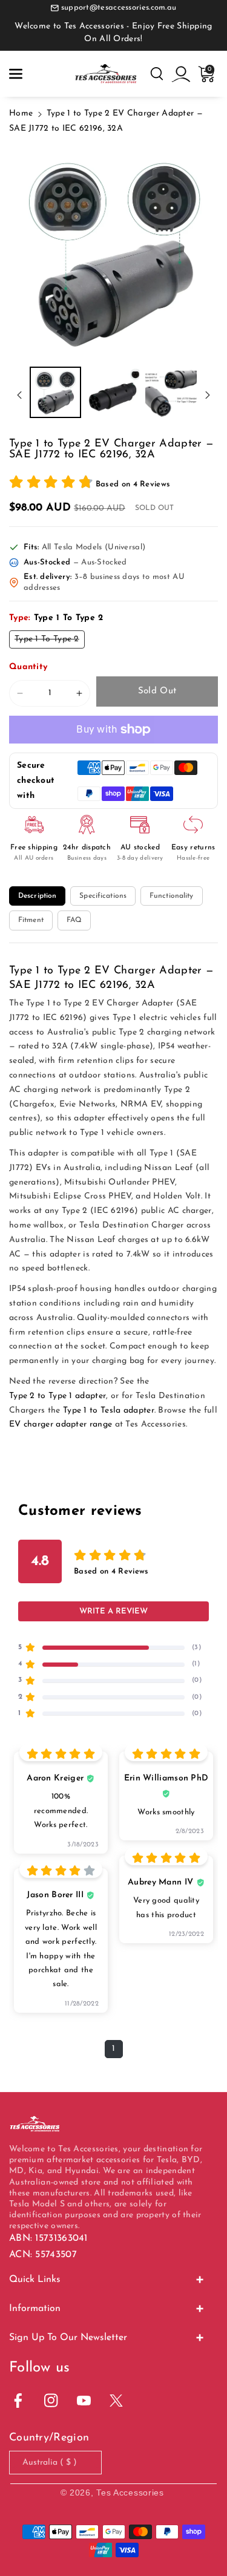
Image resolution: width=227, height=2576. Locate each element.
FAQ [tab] (74, 920)
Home (21, 113)
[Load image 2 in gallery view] (113, 392)
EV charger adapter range (61, 1424)
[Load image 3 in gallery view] (171, 392)
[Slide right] (208, 395)
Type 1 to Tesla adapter (109, 1411)
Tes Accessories (130, 2493)
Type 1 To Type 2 (50, 641)
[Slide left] (19, 395)
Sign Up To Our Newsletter (68, 2338)
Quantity (28, 667)
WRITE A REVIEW (113, 1611)
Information (35, 2309)
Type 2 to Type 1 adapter (58, 1396)
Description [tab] (37, 896)
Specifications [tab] (103, 896)
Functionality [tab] (172, 896)
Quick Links (35, 2280)
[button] (16, 74)
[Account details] (181, 74)
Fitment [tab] (31, 920)
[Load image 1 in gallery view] (55, 392)
